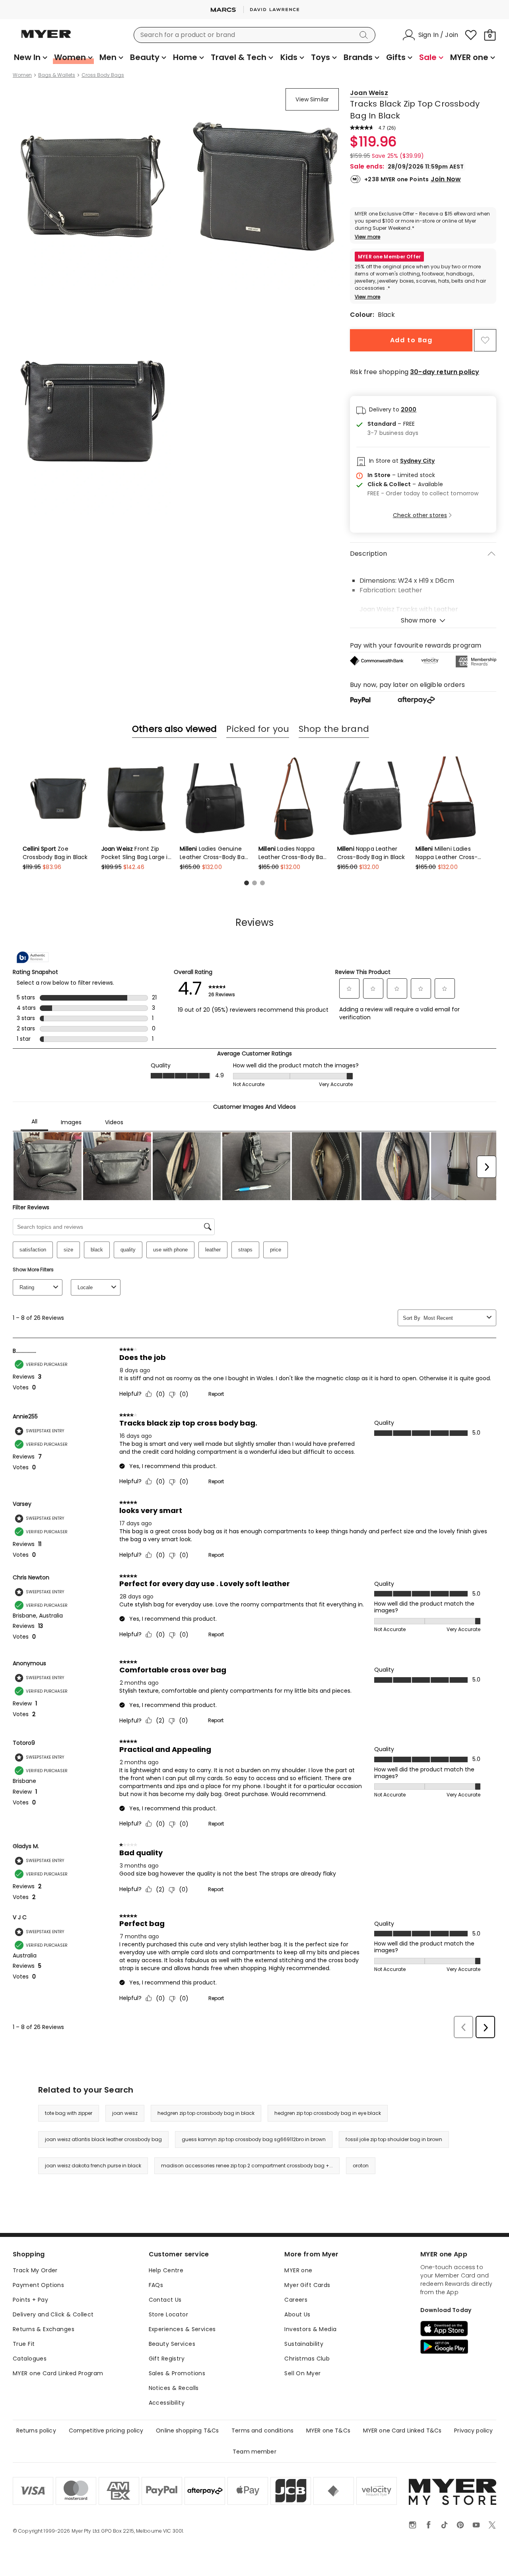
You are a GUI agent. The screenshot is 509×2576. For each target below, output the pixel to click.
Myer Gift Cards (307, 2285)
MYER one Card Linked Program (58, 2373)
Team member (254, 2452)
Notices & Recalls (174, 2388)
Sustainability (304, 2344)
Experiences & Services (182, 2329)
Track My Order (35, 2270)
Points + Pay (30, 2300)
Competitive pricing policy (106, 2431)
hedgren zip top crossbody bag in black (206, 2113)
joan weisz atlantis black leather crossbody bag (103, 2139)
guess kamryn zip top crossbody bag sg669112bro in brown (254, 2139)
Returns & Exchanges (44, 2329)
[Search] (365, 35)
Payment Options (38, 2285)
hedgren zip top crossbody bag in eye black (328, 2113)
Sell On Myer (302, 2373)
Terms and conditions (262, 2431)
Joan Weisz (369, 93)
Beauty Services (172, 2344)
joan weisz (125, 2113)
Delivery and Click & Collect (53, 2314)
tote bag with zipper (69, 2113)
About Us (297, 2314)
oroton (361, 2166)
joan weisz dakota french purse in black (93, 2166)
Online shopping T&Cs (187, 2431)
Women (22, 75)
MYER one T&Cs (328, 2431)
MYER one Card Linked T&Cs (402, 2431)
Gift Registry (167, 2359)
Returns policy (36, 2431)
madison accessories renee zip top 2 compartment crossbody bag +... (247, 2166)
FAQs (156, 2285)
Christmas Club (307, 2359)
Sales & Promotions (177, 2373)
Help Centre (166, 2270)
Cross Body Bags (103, 75)
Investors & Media (310, 2329)
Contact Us (165, 2300)
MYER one (298, 2270)
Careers (296, 2300)
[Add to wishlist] (485, 340)
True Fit (24, 2344)
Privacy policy (473, 2431)
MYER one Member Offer (389, 257)
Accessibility (167, 2403)
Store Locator (168, 2314)
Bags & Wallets (57, 75)
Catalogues (30, 2359)
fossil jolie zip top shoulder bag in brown (394, 2139)
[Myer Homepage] (46, 39)
